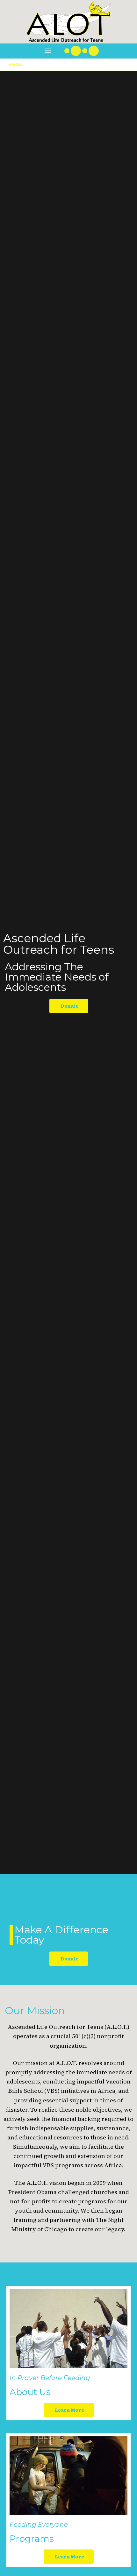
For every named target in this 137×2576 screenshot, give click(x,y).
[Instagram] (94, 51)
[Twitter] (67, 51)
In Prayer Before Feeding (50, 2378)
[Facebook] (76, 51)
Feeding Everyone (39, 2525)
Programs (32, 2539)
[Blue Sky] (85, 51)
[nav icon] (48, 51)
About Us (30, 2392)
